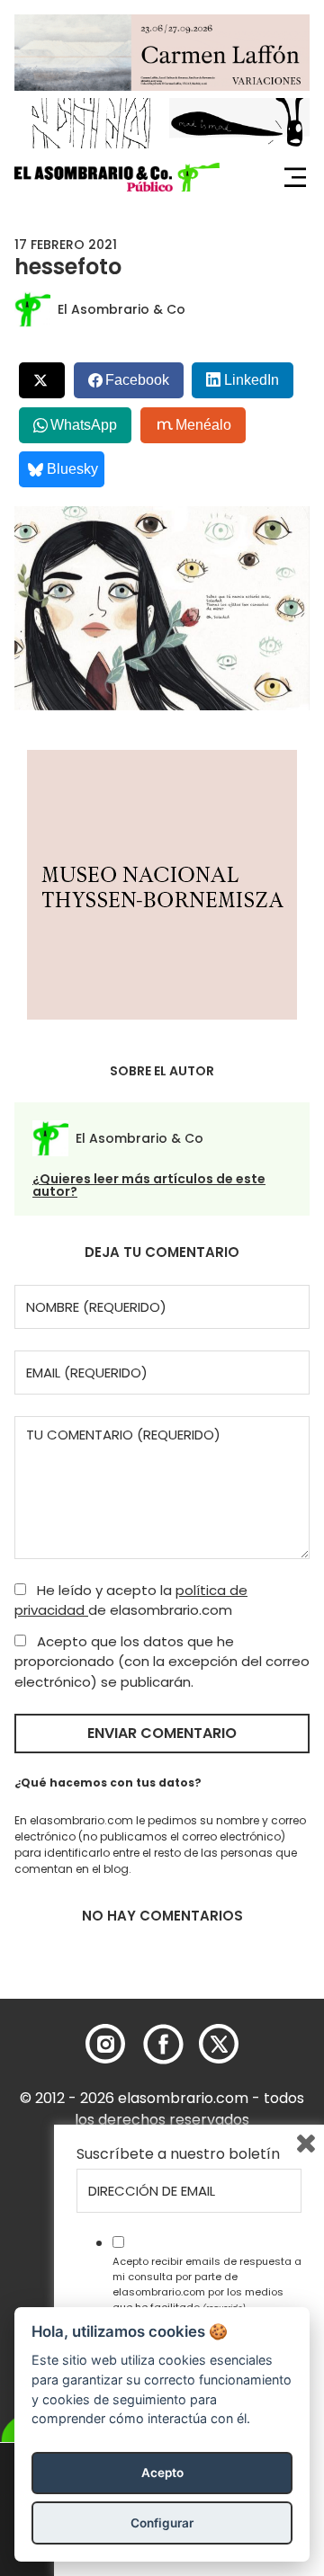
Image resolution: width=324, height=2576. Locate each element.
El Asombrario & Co (121, 309)
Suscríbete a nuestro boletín (178, 2154)
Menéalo (203, 425)
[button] (117, 177)
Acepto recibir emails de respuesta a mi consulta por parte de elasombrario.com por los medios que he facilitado (207, 2284)
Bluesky (72, 469)
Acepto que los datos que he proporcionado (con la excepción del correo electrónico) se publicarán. (162, 1662)
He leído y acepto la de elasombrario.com (131, 1600)
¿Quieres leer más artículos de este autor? (149, 1185)
